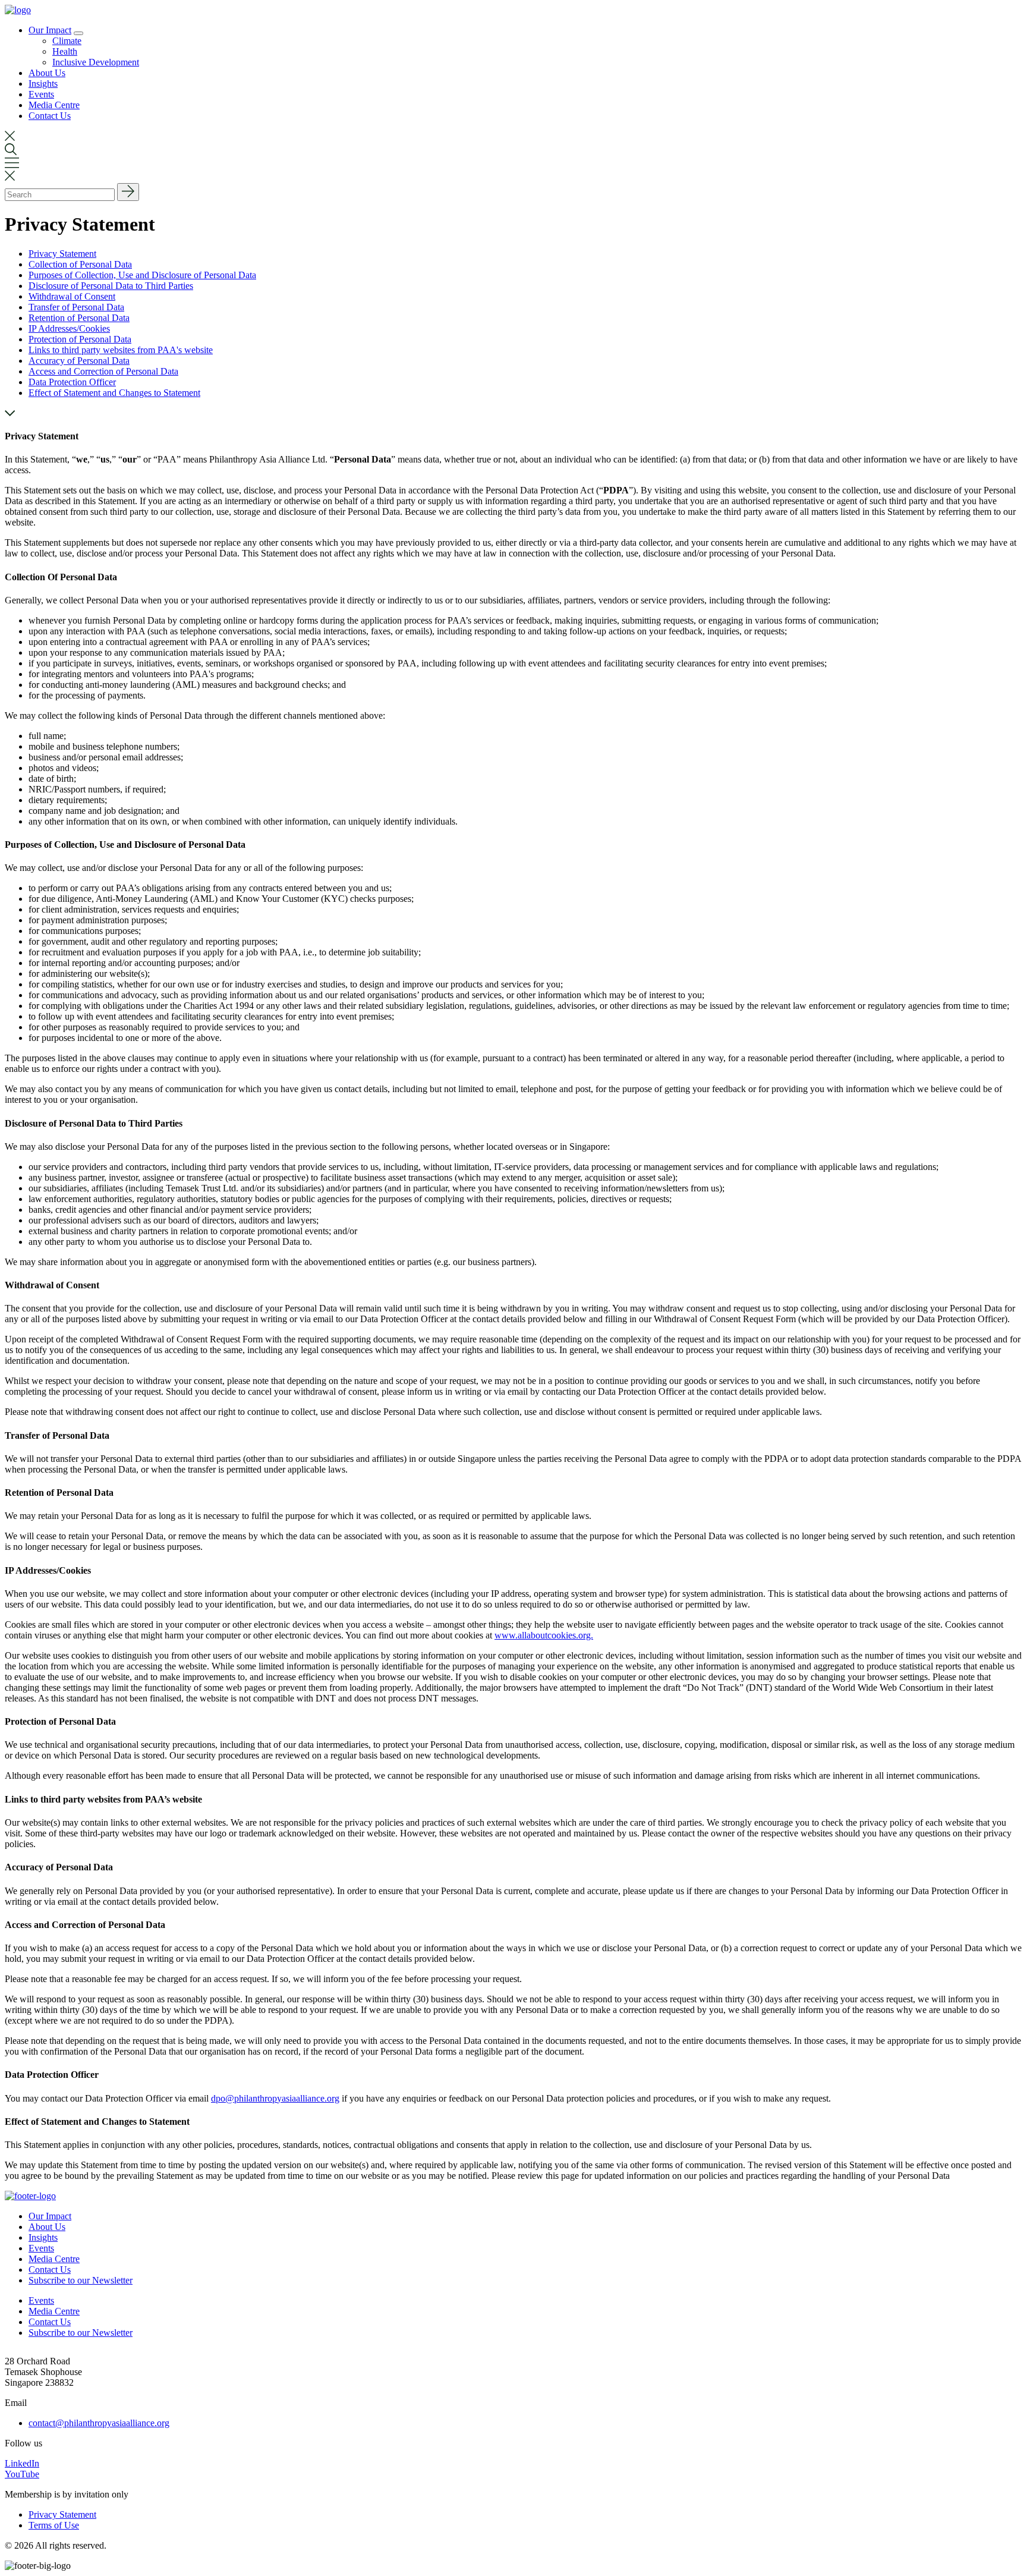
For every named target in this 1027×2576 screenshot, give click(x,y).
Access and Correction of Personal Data (103, 371)
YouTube (22, 2474)
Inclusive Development (96, 62)
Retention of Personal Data (79, 318)
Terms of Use (54, 2525)
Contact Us (50, 116)
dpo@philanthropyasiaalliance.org (275, 2098)
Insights (43, 84)
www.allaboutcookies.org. (544, 1635)
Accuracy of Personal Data (79, 361)
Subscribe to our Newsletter (81, 2280)
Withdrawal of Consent (72, 296)
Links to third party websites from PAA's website (121, 350)
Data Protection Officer (72, 382)
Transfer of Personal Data (76, 307)
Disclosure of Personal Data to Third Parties (111, 286)
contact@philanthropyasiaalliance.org (99, 2423)
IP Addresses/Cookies (69, 328)
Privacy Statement (62, 254)
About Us (47, 73)
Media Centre (54, 105)
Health (65, 51)
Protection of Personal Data (80, 339)
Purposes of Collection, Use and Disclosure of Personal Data (142, 275)
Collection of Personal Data (80, 264)
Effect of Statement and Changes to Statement (114, 393)
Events (41, 94)
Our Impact (50, 30)
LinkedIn (22, 2463)
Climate (67, 41)
